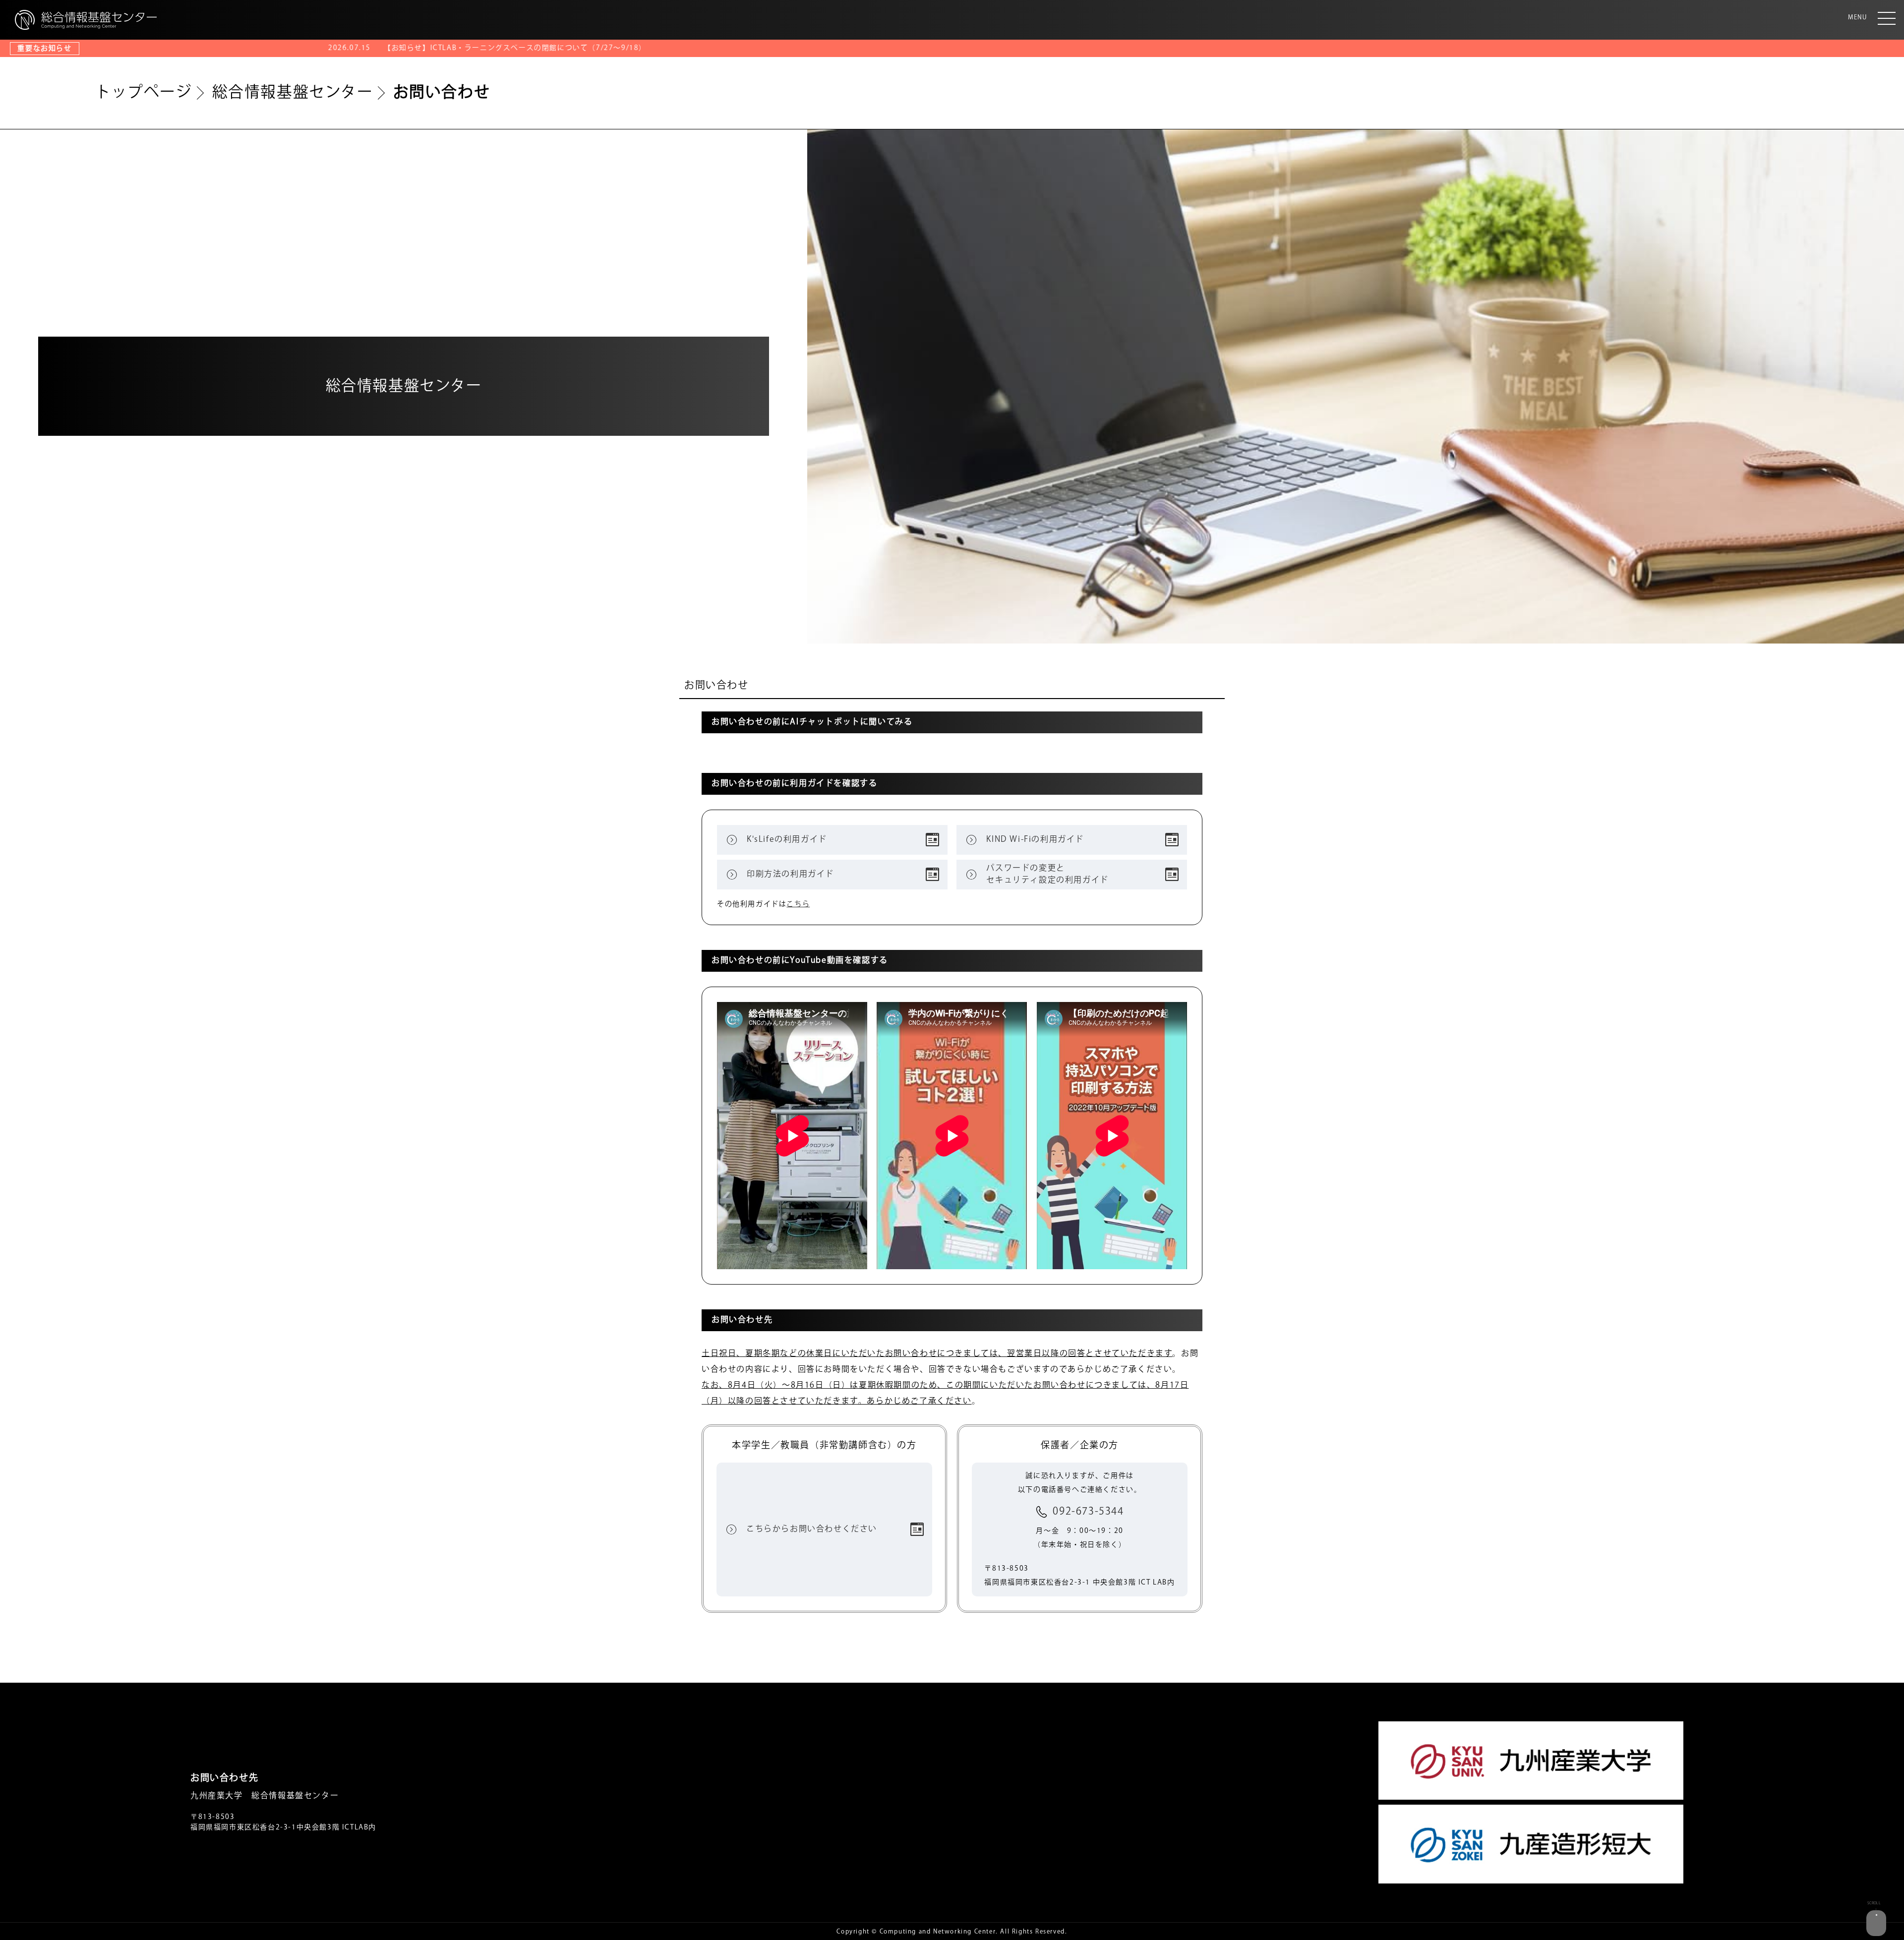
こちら (798, 904)
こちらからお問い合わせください (812, 1529)
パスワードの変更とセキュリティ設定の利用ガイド (1047, 874)
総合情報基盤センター (293, 92)
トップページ (144, 92)
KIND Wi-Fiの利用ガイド (1035, 840)
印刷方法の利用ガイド (790, 874)
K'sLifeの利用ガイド (787, 840)
